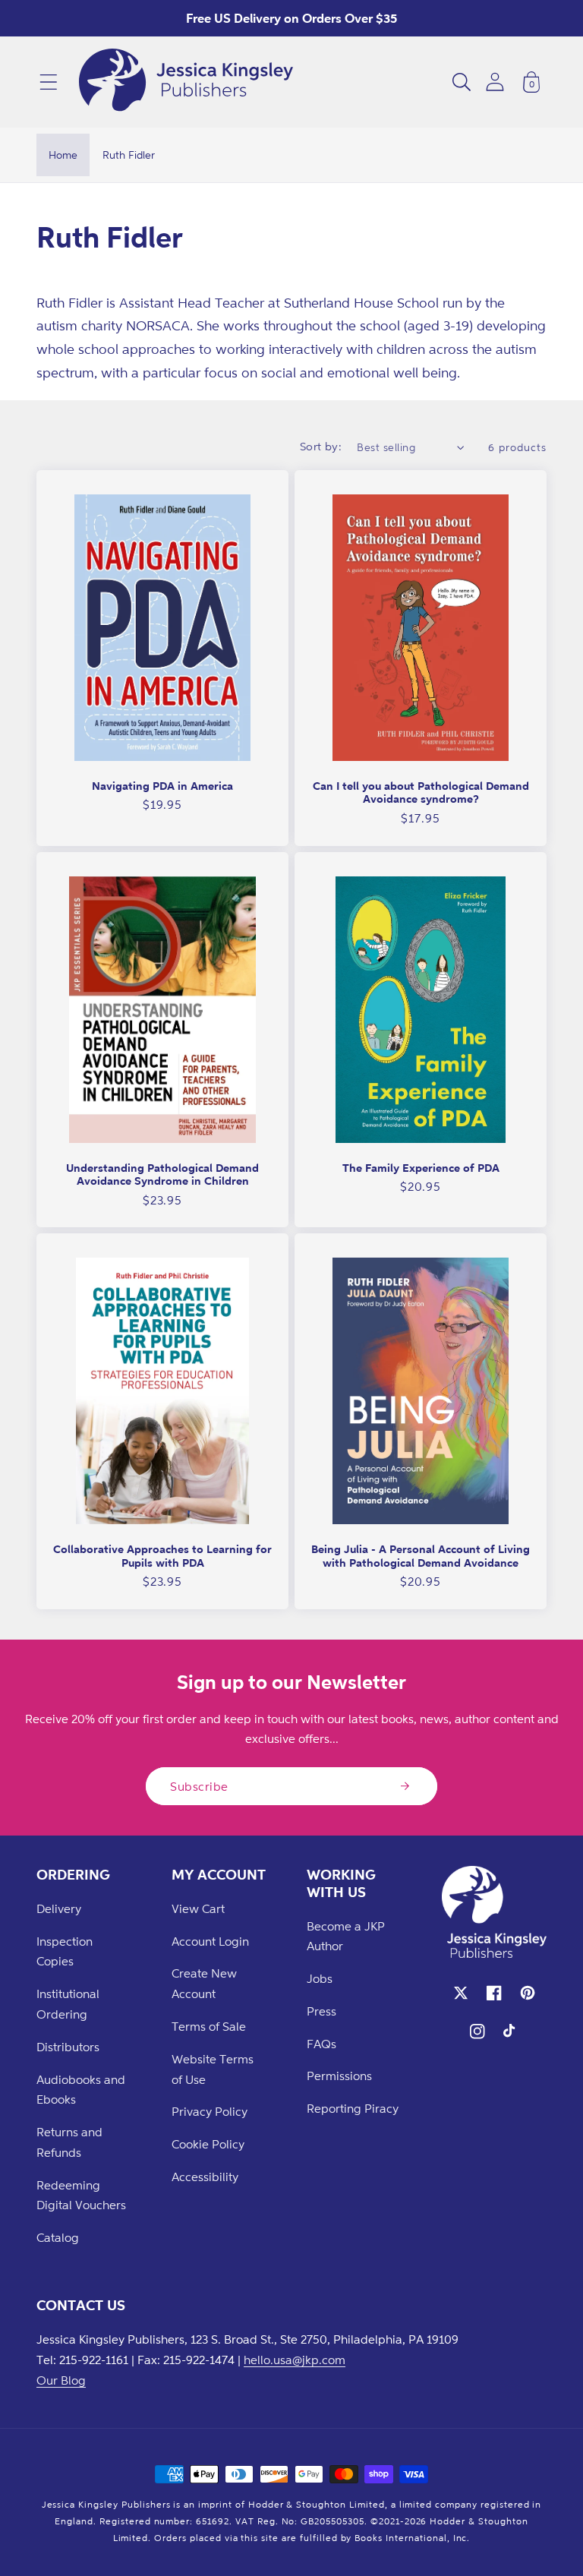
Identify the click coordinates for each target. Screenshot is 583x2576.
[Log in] (495, 82)
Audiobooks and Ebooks (81, 2090)
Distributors (68, 2047)
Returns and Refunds (69, 2142)
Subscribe (199, 1786)
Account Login (210, 1941)
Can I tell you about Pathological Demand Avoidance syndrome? (421, 792)
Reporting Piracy (353, 2108)
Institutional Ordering (68, 2004)
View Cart (198, 1908)
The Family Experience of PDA (421, 1168)
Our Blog (61, 2380)
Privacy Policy (210, 2111)
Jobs (320, 1978)
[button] (49, 82)
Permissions (339, 2076)
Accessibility (205, 2177)
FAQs (321, 2044)
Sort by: (321, 446)
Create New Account (204, 1983)
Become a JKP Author (346, 1936)
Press (321, 2011)
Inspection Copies (65, 1951)
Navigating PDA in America (162, 786)
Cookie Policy (208, 2144)
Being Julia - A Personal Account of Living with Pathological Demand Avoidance (421, 1556)
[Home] (186, 82)
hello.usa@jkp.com (295, 2360)
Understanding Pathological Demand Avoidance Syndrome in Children (162, 1174)
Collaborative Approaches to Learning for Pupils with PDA (162, 1556)
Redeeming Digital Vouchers (81, 2195)
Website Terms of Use (213, 2069)
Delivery (59, 1908)
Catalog (58, 2237)
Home (63, 155)
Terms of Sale (209, 2026)
